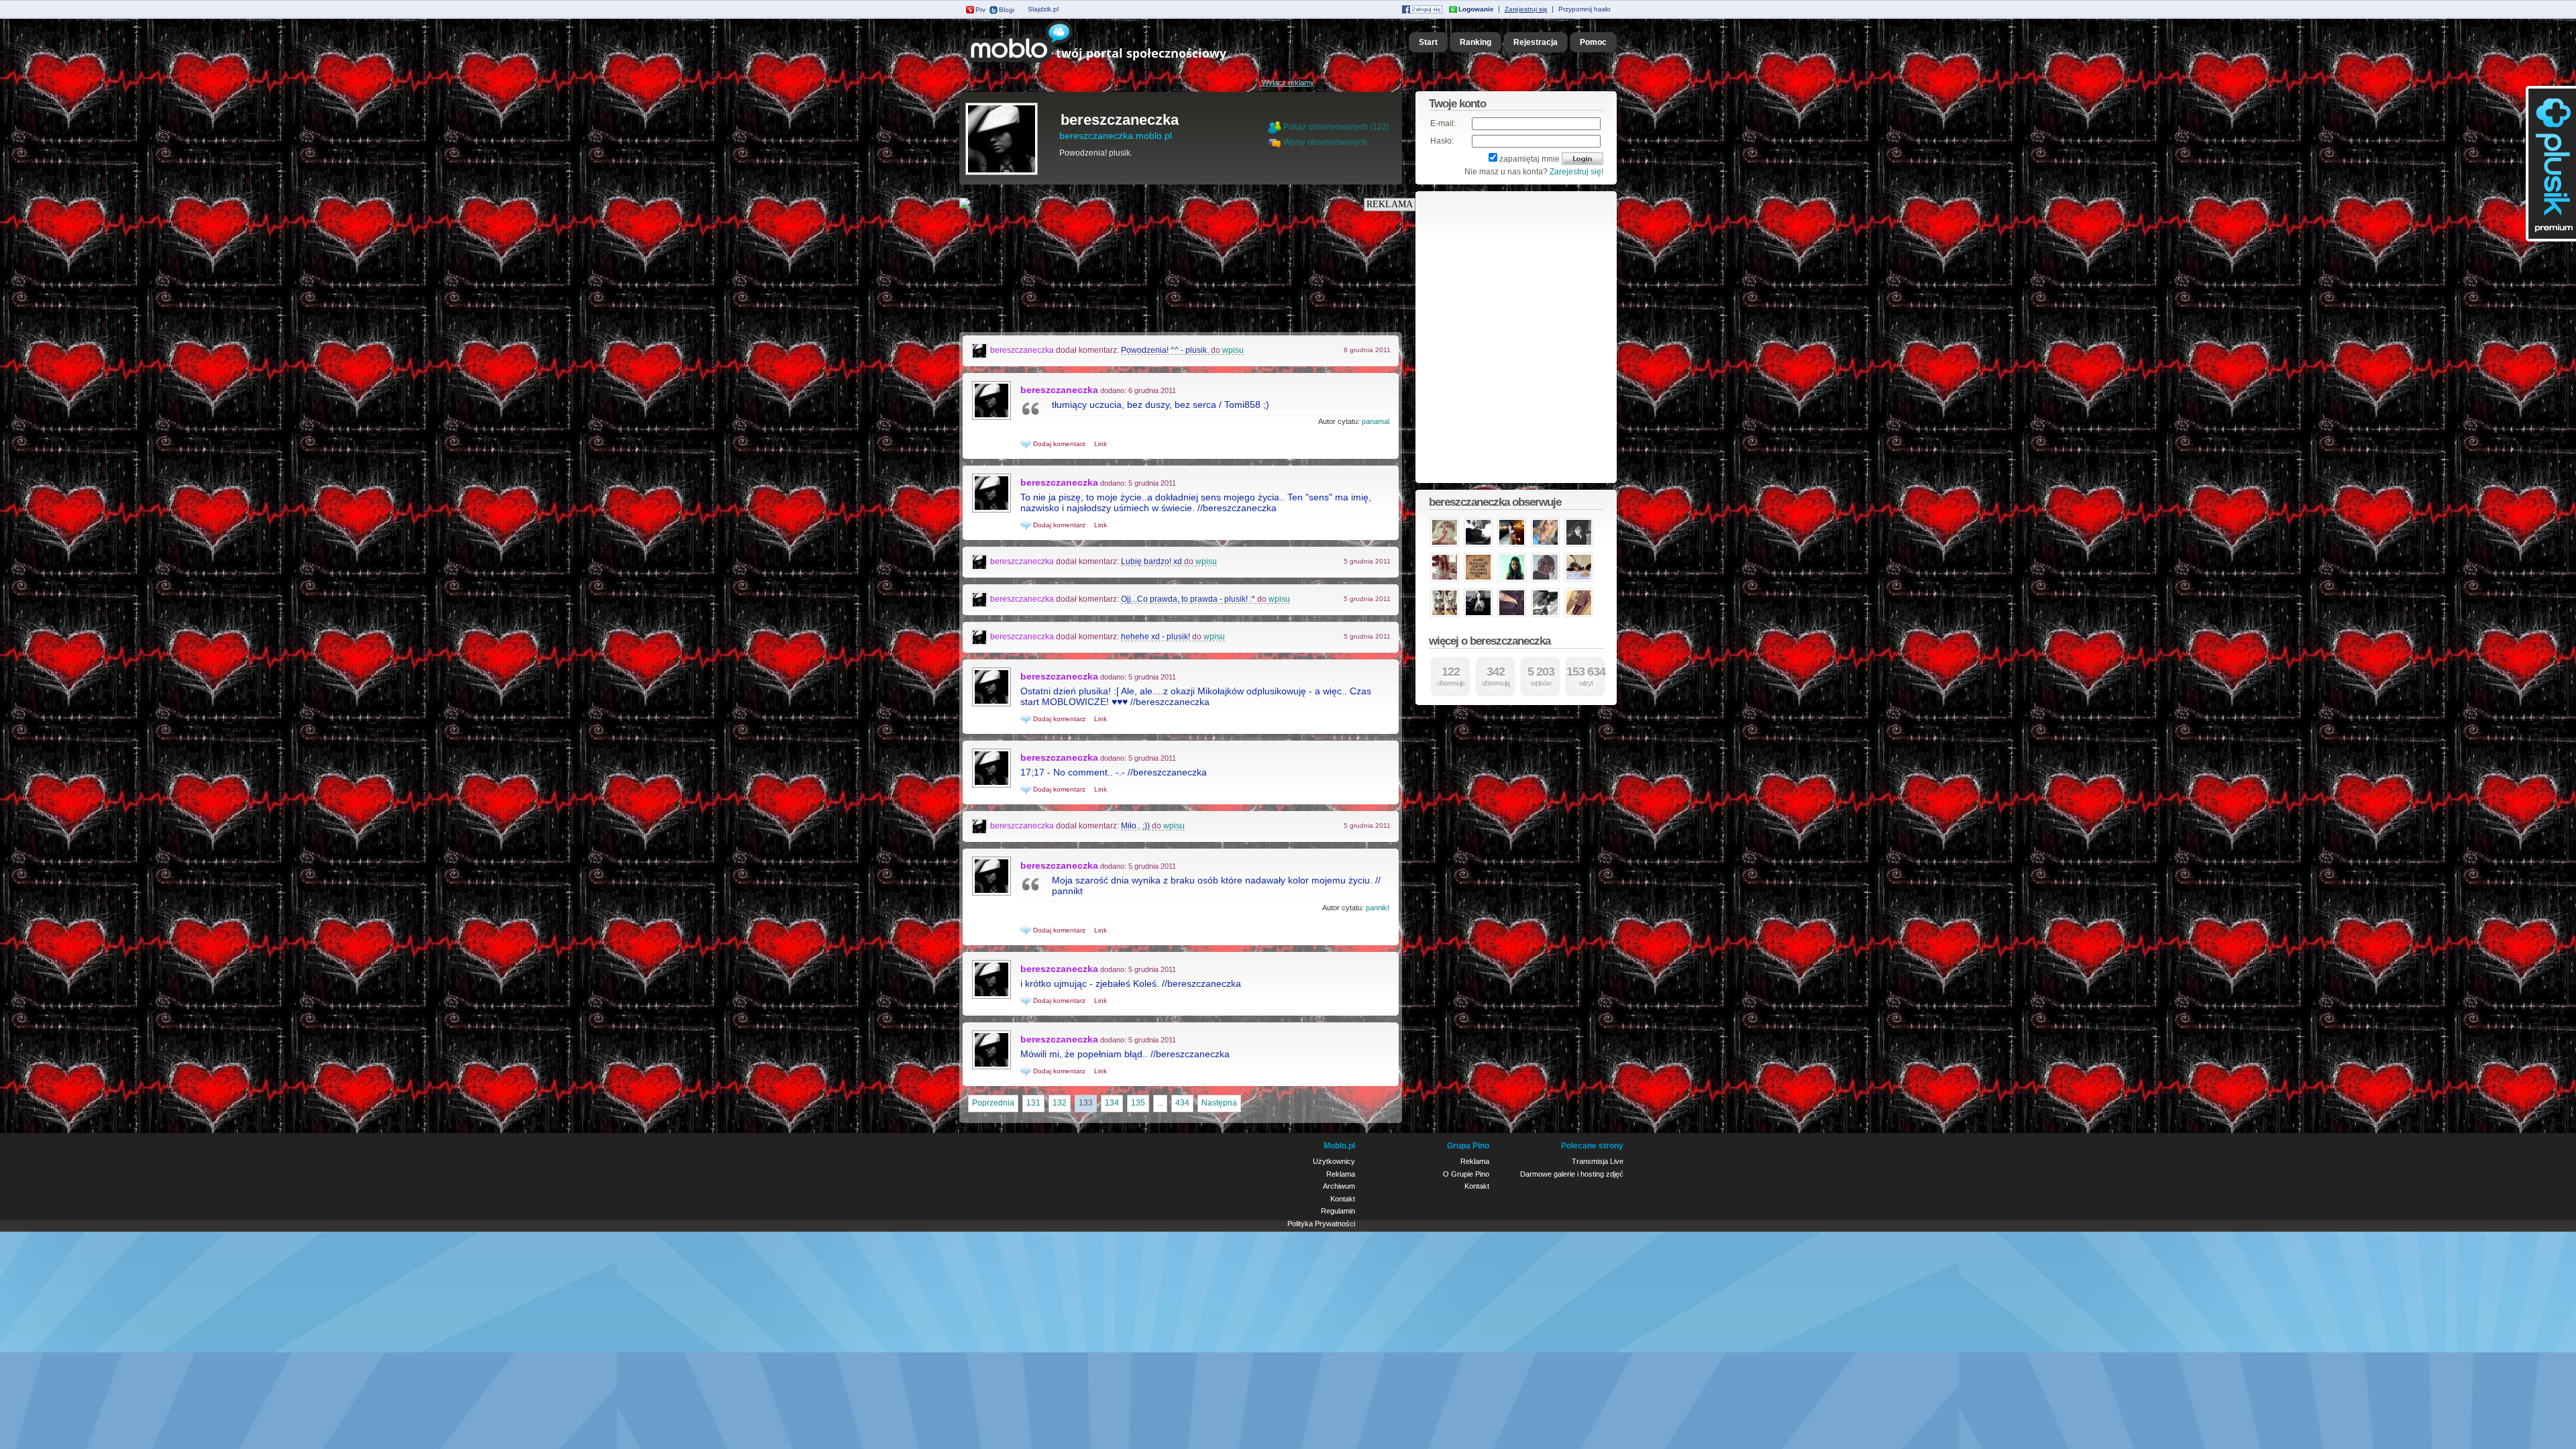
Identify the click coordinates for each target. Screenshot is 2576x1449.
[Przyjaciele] (1276, 142)
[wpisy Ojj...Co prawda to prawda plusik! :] (980, 599)
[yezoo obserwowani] (1579, 580)
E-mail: (1443, 123)
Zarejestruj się (1526, 9)
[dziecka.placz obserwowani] (1478, 545)
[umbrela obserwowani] (1545, 545)
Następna (1219, 1103)
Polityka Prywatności (1321, 1224)
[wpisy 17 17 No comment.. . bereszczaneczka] (991, 786)
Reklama (1341, 1174)
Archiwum (1339, 1186)
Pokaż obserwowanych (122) (1336, 127)
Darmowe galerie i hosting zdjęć (1572, 1174)
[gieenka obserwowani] (1512, 580)
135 (1138, 1103)
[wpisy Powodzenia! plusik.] (980, 350)
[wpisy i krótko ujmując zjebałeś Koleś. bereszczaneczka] (991, 998)
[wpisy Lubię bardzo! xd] (980, 561)
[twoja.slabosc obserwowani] (1512, 545)
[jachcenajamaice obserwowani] (1445, 616)
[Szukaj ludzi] (1275, 127)
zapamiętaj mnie (1529, 159)
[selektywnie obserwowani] (1478, 616)
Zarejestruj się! (1576, 172)
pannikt (1378, 908)
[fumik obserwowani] (1545, 616)
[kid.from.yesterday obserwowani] (1512, 616)
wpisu (1233, 350)
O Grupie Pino (1466, 1174)
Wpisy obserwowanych (1325, 142)
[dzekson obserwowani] (1579, 545)
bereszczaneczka (1120, 120)
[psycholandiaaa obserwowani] (1579, 616)
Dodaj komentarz (1058, 444)
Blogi (1007, 10)
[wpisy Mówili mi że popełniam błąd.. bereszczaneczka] (991, 1068)
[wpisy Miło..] (980, 826)
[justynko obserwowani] (1445, 580)
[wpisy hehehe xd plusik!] (980, 637)
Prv (980, 10)
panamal (1376, 421)
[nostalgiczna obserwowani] (1445, 545)
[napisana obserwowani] (1545, 580)
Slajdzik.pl (1043, 9)
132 (1060, 1103)
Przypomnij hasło (1585, 9)
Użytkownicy (1334, 1161)
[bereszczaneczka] (1002, 174)
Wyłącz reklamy (1288, 83)
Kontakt (1343, 1199)
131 (1033, 1103)
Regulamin (1338, 1211)
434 (1182, 1103)
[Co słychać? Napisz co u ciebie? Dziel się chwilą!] (1115, 63)
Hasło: (1442, 141)
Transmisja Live (1598, 1161)
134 (1112, 1103)
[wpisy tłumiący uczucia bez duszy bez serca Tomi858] (991, 419)
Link (1101, 444)
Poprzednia (993, 1103)
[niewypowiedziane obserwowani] (1478, 580)
